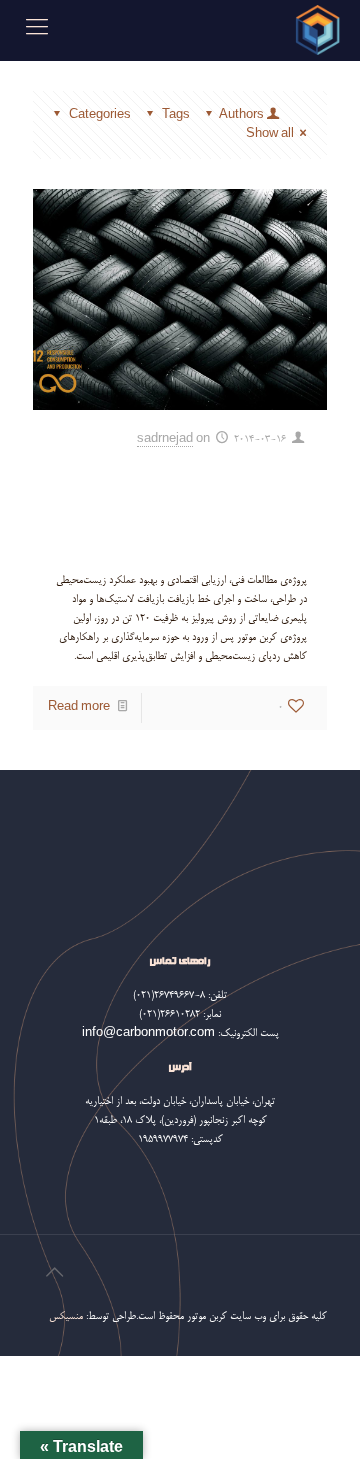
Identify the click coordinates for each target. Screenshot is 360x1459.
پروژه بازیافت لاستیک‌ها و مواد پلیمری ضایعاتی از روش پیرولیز (180, 506)
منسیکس (66, 1316)
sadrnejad (165, 439)
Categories (100, 115)
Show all (270, 134)
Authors (241, 115)
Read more (79, 707)
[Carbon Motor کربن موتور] (317, 30)
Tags (176, 115)
